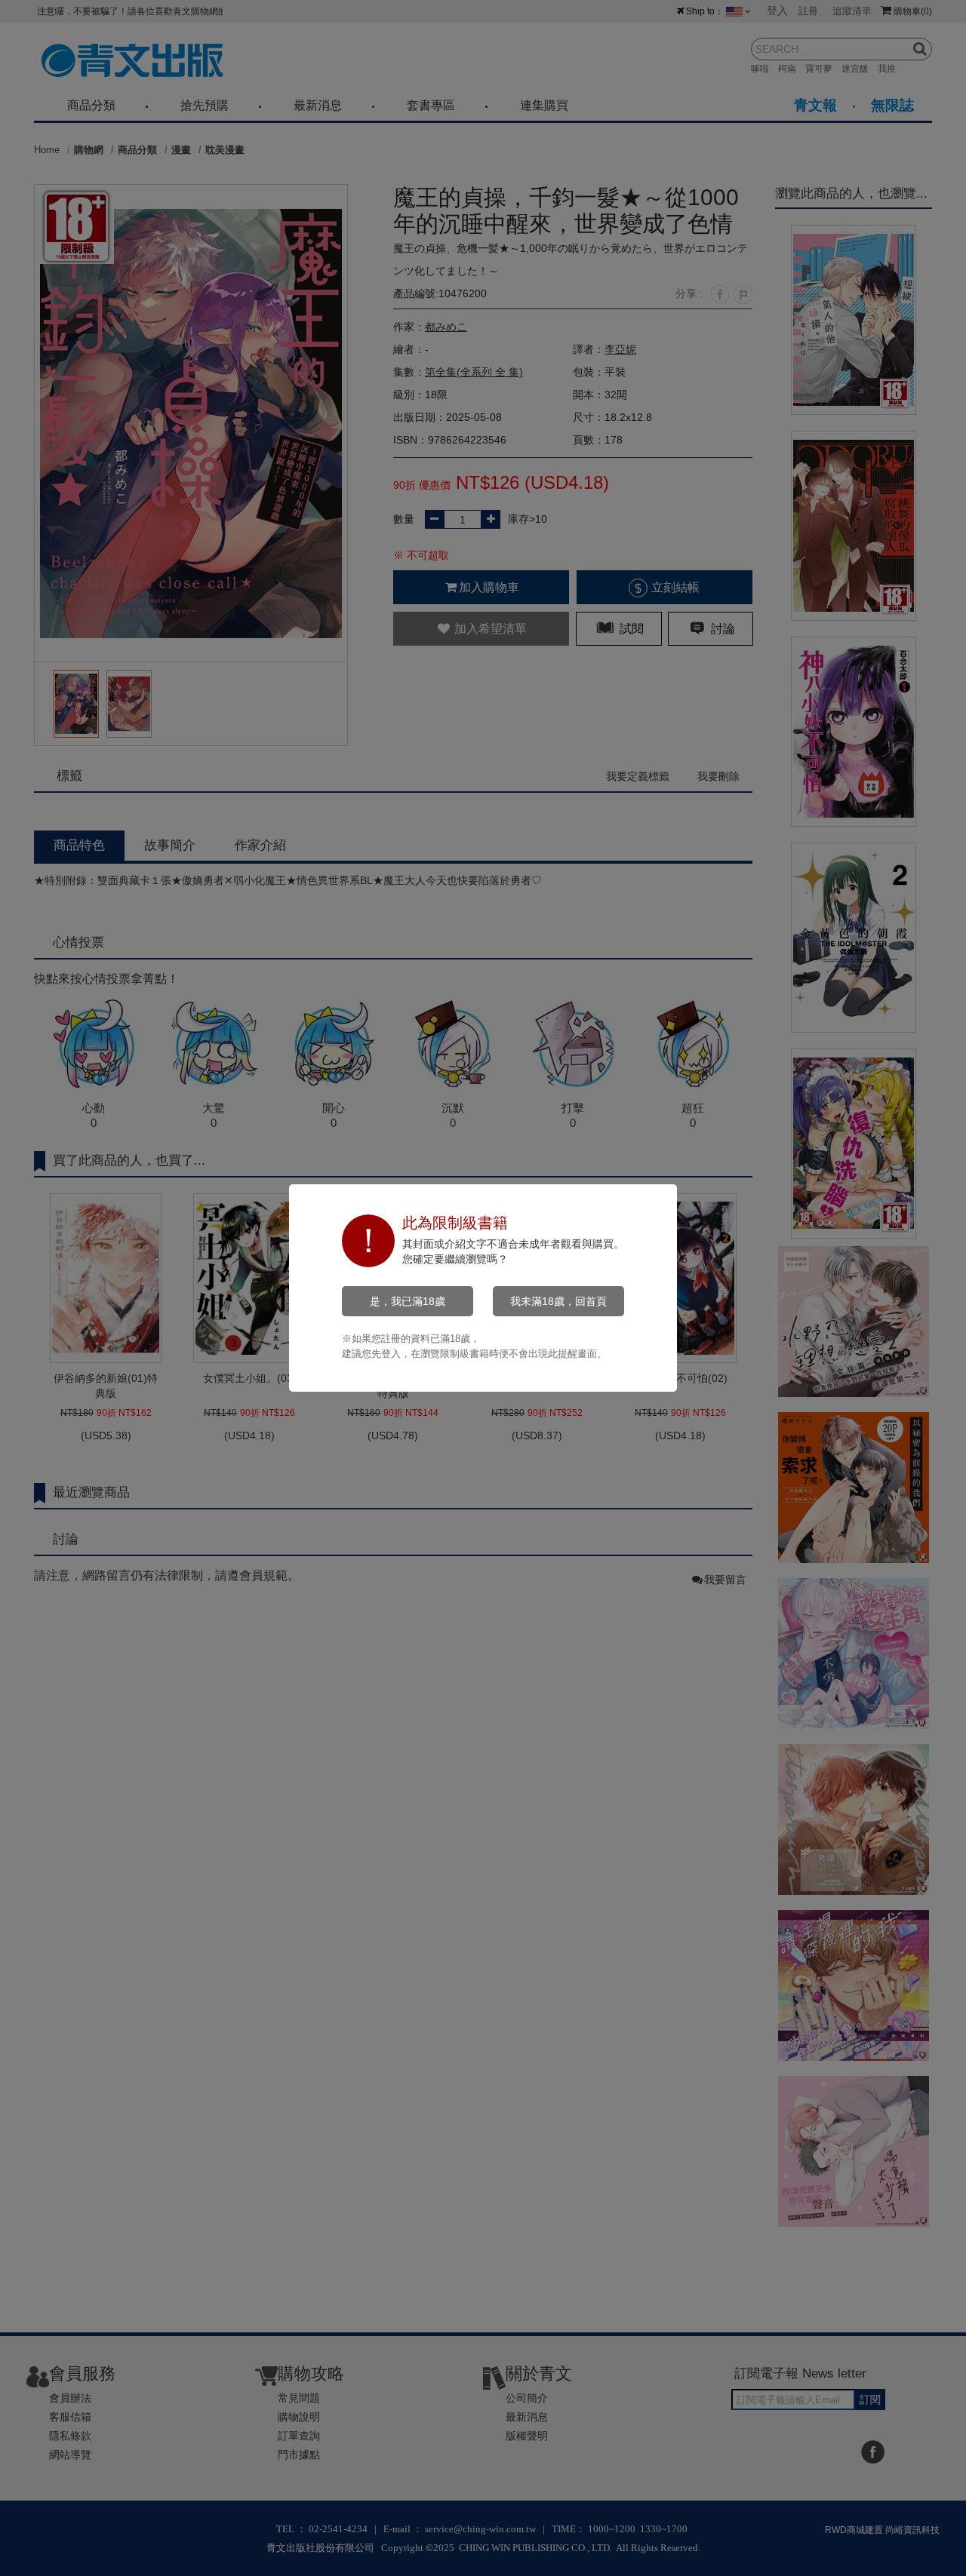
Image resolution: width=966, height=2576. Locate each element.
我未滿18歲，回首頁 (558, 1301)
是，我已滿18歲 (408, 1301)
